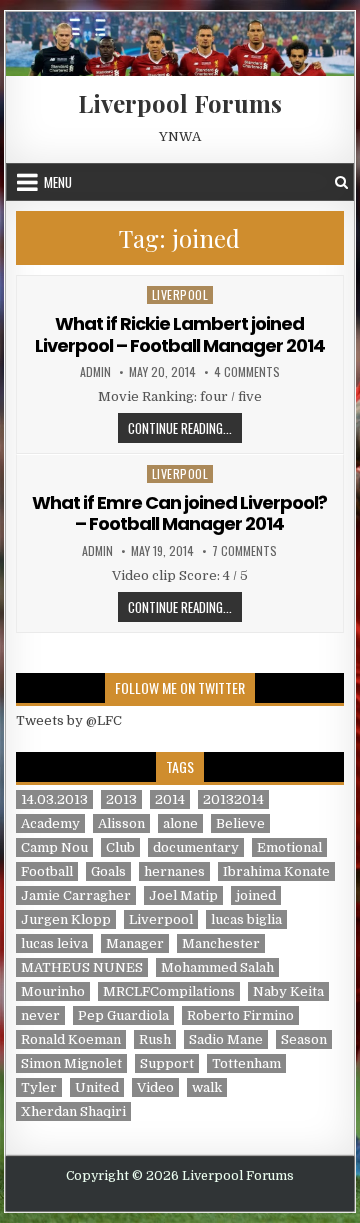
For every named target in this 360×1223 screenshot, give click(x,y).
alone (180, 823)
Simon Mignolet (71, 1063)
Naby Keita (288, 991)
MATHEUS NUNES (82, 967)
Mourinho (53, 991)
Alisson (121, 823)
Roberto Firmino (240, 1015)
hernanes (174, 871)
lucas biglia (246, 919)
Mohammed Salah (217, 967)
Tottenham (246, 1063)
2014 (170, 799)
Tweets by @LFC (69, 720)
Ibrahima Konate (276, 871)
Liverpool (180, 294)
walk (207, 1087)
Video (155, 1087)
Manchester (221, 943)
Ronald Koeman (71, 1039)
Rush (155, 1039)
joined (256, 895)
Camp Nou (54, 847)
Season (304, 1039)
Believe (240, 823)
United (97, 1087)
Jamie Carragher (76, 895)
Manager (135, 943)
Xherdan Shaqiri (73, 1111)
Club (120, 847)
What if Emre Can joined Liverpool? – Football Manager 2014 (179, 513)
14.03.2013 (54, 799)
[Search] (341, 182)
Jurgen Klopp (66, 919)
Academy (50, 823)
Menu (58, 182)
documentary (196, 847)
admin (95, 372)
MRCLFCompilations (169, 991)
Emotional (289, 847)
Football (47, 871)
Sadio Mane (226, 1039)
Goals (108, 871)
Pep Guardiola (123, 1015)
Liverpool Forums (180, 103)
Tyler (39, 1087)
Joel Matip (183, 895)
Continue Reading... (185, 427)
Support (167, 1063)
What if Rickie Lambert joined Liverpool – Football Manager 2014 (180, 334)
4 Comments (247, 372)
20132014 (233, 799)
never (40, 1015)
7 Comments (244, 551)
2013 (121, 799)
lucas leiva (54, 943)
